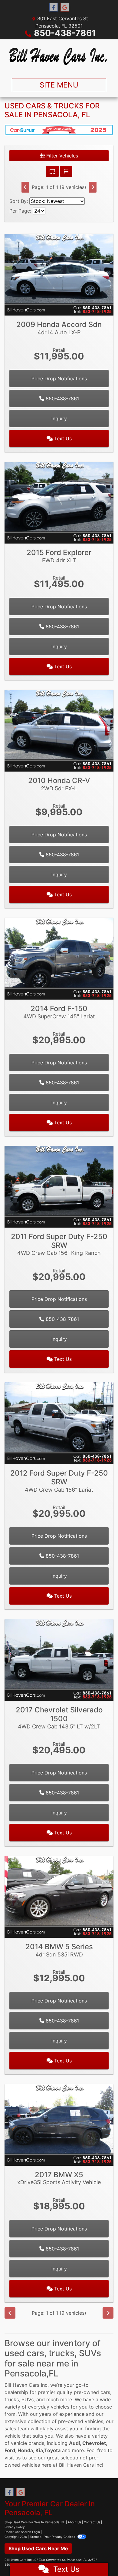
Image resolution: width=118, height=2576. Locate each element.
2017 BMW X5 (59, 2178)
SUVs (28, 2399)
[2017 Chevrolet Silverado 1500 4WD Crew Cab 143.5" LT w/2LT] (59, 1659)
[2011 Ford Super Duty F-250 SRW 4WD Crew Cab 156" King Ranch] (59, 1186)
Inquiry (59, 418)
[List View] (66, 171)
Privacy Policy (15, 2527)
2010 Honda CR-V (59, 784)
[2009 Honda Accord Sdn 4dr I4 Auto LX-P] (59, 274)
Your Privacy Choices (60, 2537)
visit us (13, 2458)
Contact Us (92, 2522)
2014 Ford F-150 (59, 1012)
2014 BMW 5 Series (59, 1950)
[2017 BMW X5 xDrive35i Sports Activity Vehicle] (59, 2124)
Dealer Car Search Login (22, 2532)
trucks (12, 2399)
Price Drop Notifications (59, 379)
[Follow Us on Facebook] (54, 7)
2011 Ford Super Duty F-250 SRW (59, 1244)
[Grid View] (52, 171)
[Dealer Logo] (59, 56)
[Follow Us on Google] (65, 7)
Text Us (62, 438)
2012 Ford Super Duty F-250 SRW (59, 1481)
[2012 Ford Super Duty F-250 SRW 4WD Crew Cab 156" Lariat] (59, 1423)
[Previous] (25, 187)
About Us (74, 2522)
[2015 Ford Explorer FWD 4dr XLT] (59, 502)
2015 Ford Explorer (59, 556)
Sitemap (36, 2537)
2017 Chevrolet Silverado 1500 (59, 1718)
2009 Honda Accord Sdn (59, 328)
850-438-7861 (65, 33)
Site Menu (59, 85)
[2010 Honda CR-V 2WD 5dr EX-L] (59, 730)
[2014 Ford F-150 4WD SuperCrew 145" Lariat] (59, 958)
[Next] (93, 187)
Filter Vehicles (61, 156)
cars (105, 2392)
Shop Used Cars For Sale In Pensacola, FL (35, 2522)
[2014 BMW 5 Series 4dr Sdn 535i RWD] (59, 1896)
